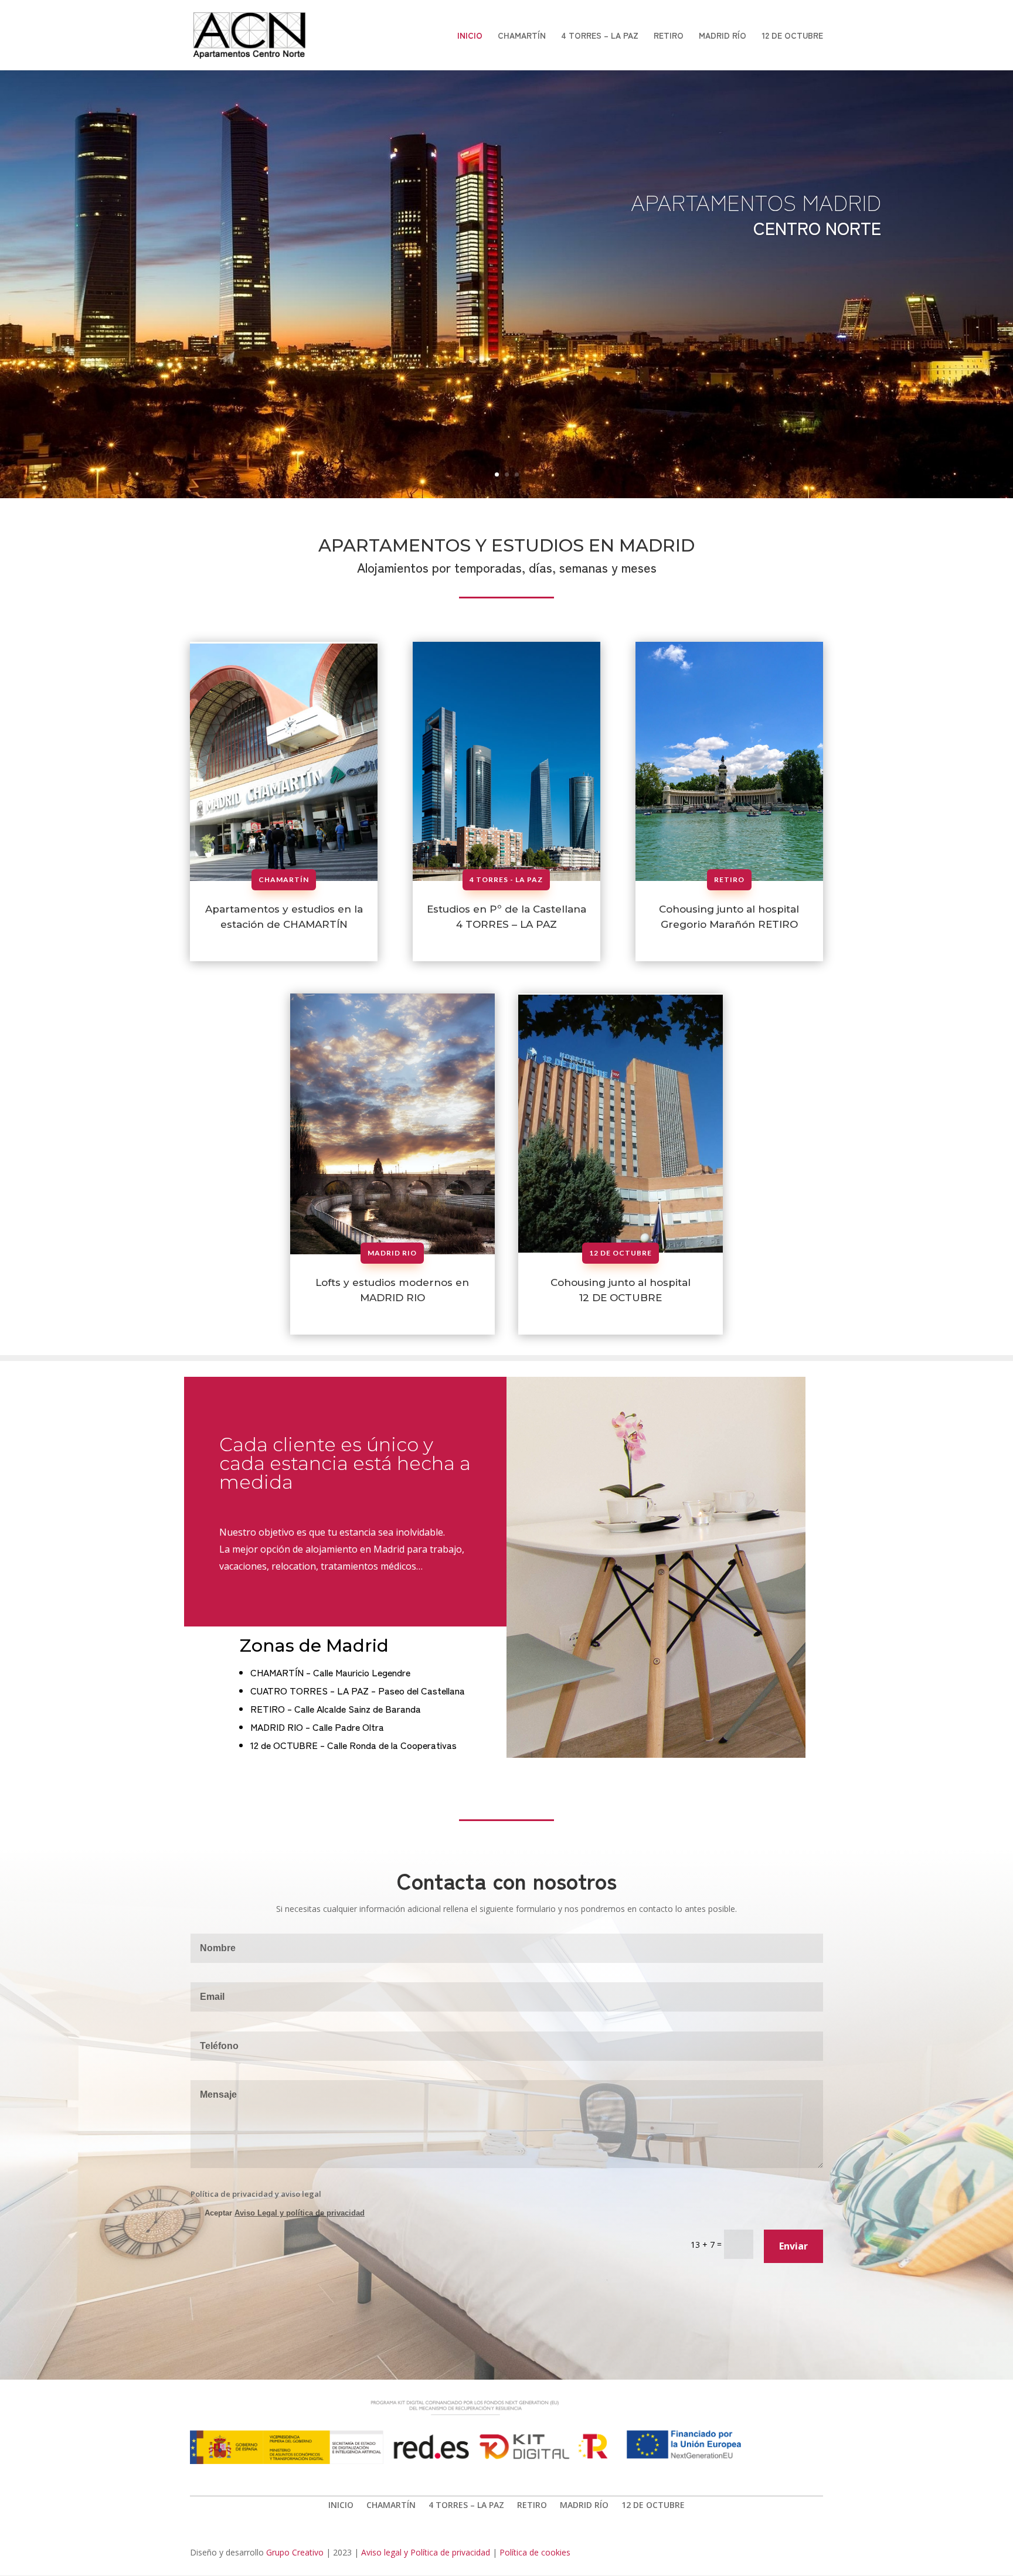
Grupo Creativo (295, 2552)
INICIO (470, 36)
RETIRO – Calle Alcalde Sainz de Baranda (336, 1709)
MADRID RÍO (723, 36)
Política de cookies (535, 2552)
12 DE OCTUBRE (792, 36)
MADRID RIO (392, 1253)
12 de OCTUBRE (621, 1253)
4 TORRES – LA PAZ (600, 36)
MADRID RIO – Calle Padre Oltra (317, 1727)
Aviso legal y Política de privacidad (426, 2552)
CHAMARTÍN (522, 36)
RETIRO (669, 36)
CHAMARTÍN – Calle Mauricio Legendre (330, 1672)
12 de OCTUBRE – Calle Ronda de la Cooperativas (353, 1745)
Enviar (793, 2246)
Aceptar (285, 2213)
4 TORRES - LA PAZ (506, 879)
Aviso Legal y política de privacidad (300, 2213)
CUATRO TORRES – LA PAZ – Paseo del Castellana (358, 1690)
